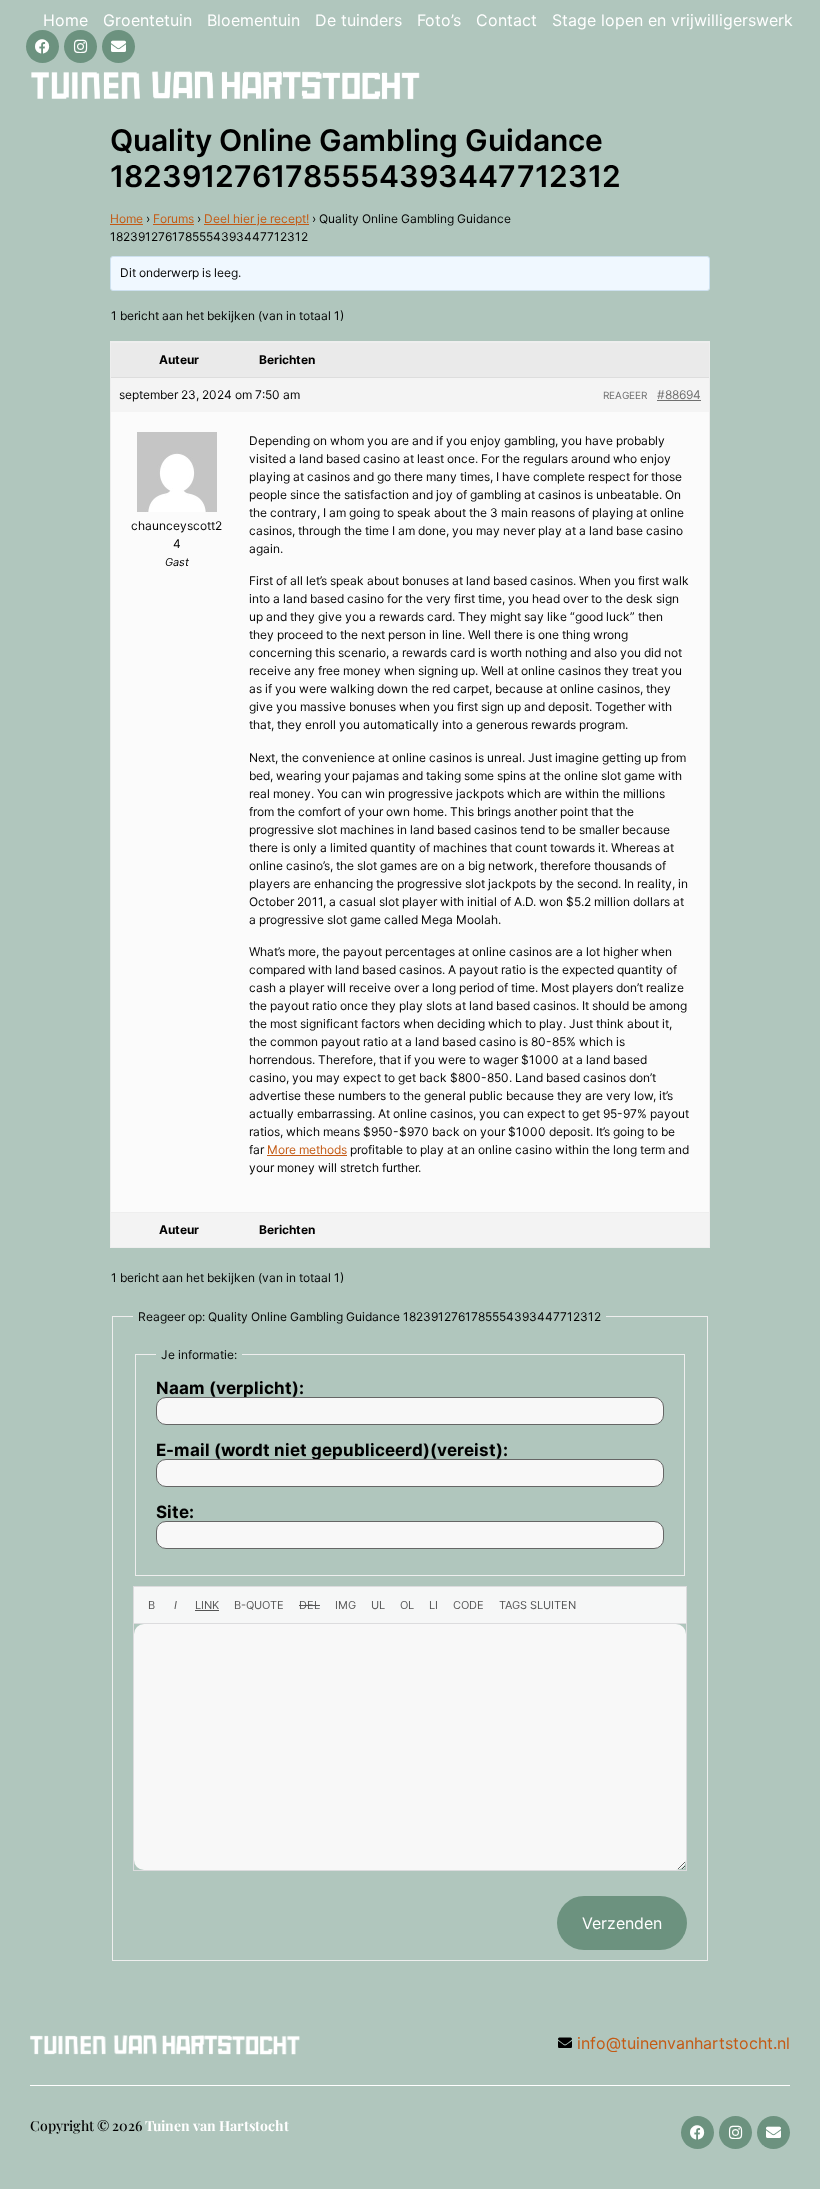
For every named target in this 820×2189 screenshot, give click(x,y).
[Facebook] (42, 46)
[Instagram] (80, 46)
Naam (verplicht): (230, 1388)
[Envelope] (118, 46)
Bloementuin (253, 20)
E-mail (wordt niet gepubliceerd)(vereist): (332, 1450)
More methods (307, 1149)
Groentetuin (147, 20)
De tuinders (358, 20)
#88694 (679, 394)
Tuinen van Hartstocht (217, 2125)
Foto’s (439, 20)
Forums (173, 218)
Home (65, 20)
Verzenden (622, 1923)
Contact (506, 20)
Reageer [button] (625, 395)
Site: (175, 1512)
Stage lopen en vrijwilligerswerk (672, 20)
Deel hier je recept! (256, 218)
